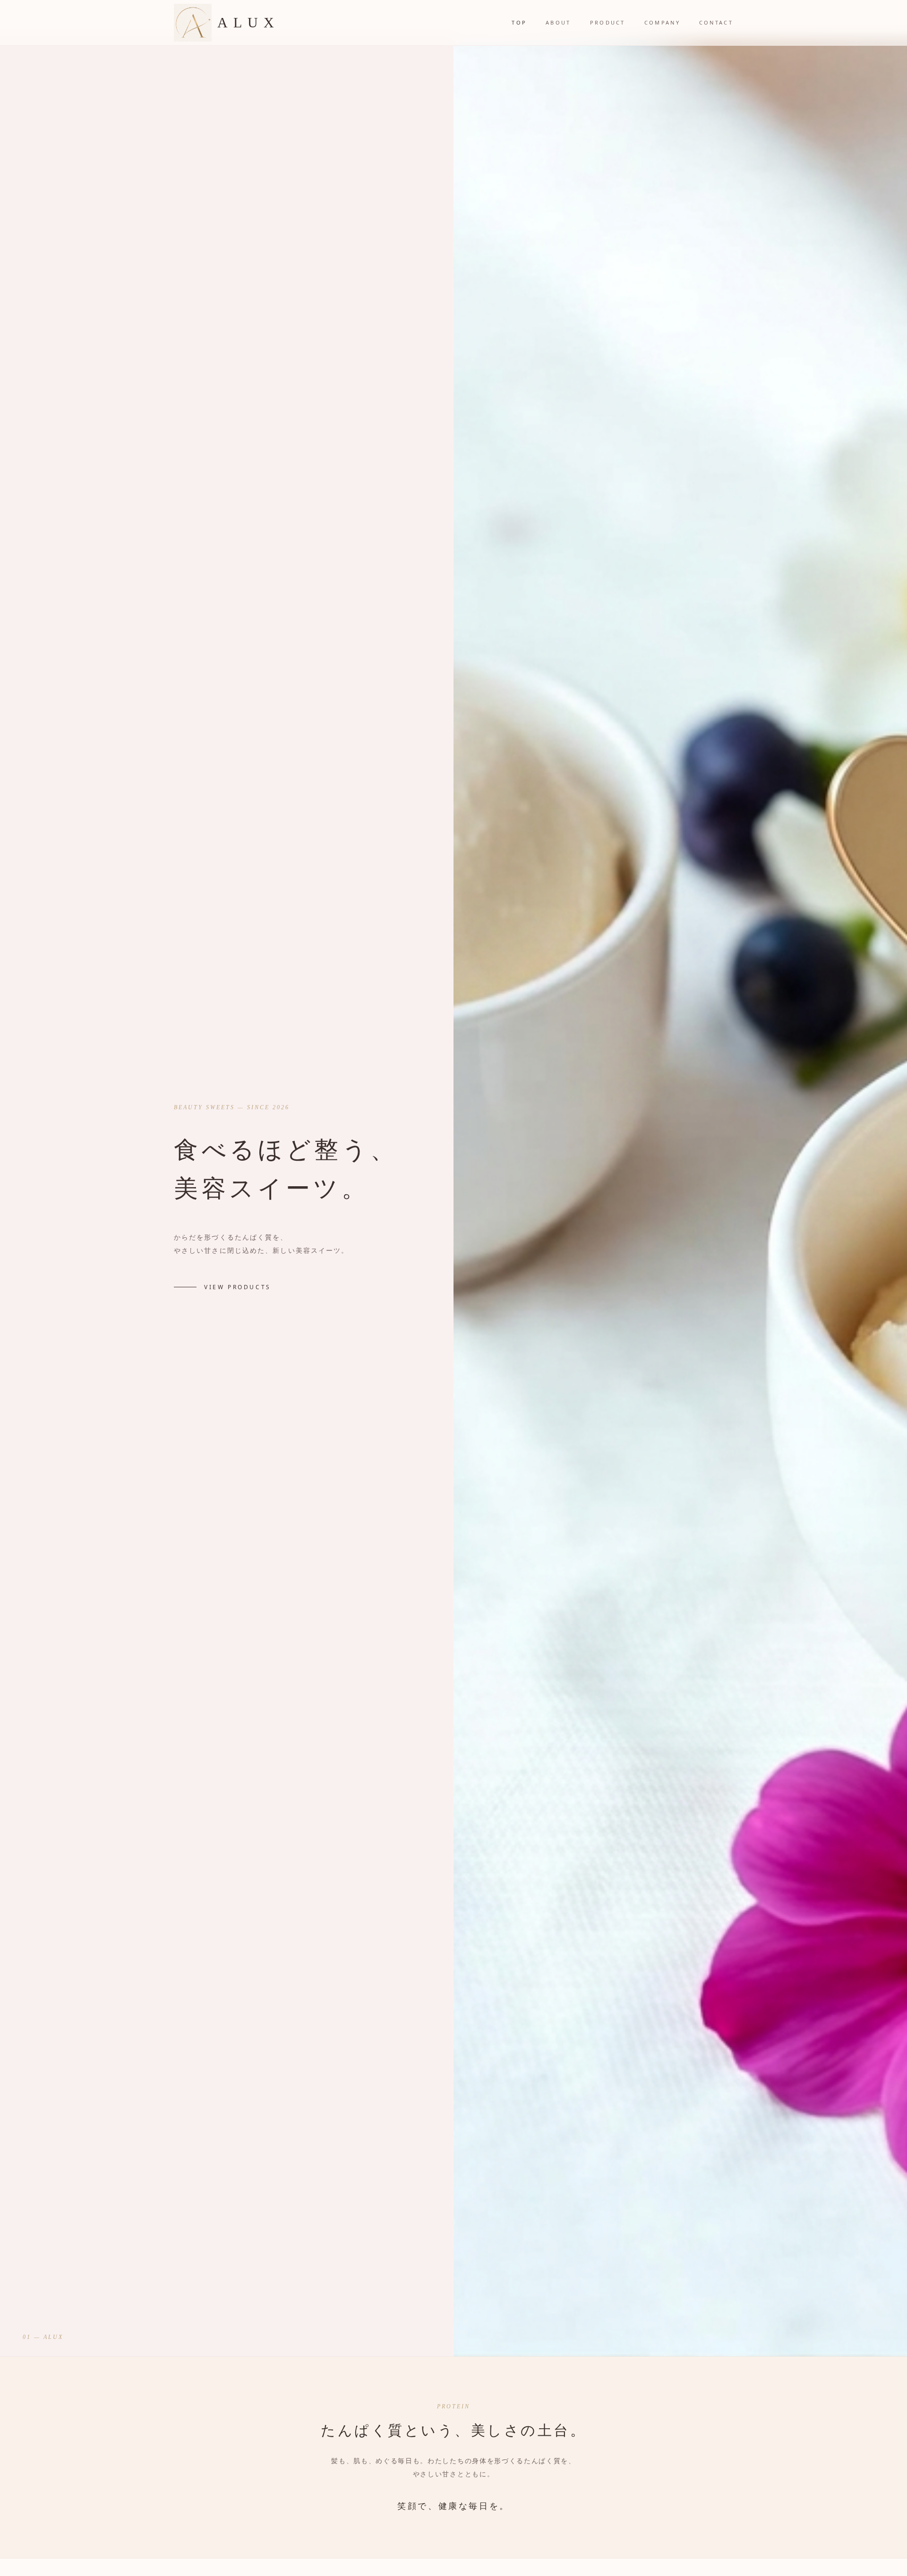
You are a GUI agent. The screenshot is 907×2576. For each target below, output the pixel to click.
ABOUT (558, 22)
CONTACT (716, 22)
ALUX (248, 22)
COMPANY (662, 22)
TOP (519, 22)
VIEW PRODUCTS (238, 1287)
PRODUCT (608, 22)
